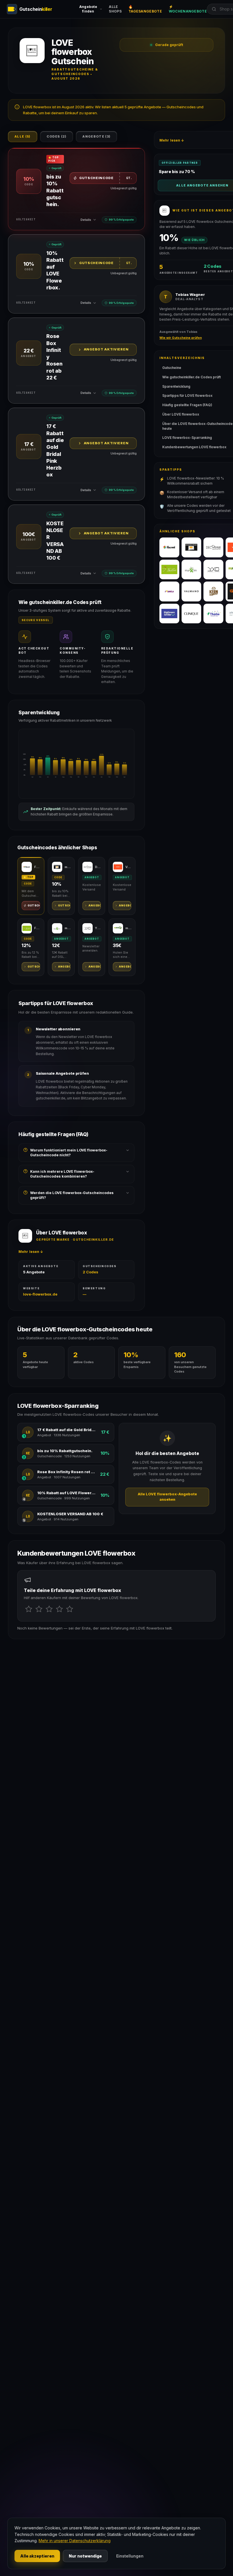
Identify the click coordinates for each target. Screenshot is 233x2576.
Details (86, 220)
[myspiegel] (192, 547)
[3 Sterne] (49, 1609)
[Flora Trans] (169, 570)
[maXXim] (192, 570)
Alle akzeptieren (37, 2556)
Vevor (128, 867)
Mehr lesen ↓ (31, 1252)
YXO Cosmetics (98, 928)
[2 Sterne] (39, 1609)
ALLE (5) (23, 136)
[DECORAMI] (213, 547)
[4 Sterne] (59, 1609)
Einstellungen (130, 2556)
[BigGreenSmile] (169, 614)
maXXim (67, 928)
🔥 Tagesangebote (145, 9)
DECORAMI (98, 867)
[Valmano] (192, 591)
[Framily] (169, 591)
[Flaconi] (169, 547)
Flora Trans (37, 928)
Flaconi (37, 867)
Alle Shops (115, 9)
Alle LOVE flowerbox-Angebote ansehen (167, 1497)
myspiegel (67, 867)
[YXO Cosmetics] (213, 570)
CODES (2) (57, 136)
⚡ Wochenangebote (188, 9)
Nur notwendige (85, 2556)
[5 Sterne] (70, 1609)
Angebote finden (88, 9)
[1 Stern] (29, 1609)
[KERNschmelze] (213, 591)
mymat (128, 928)
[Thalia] (213, 614)
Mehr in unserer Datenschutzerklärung (75, 2541)
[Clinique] (192, 614)
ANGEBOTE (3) (96, 136)
